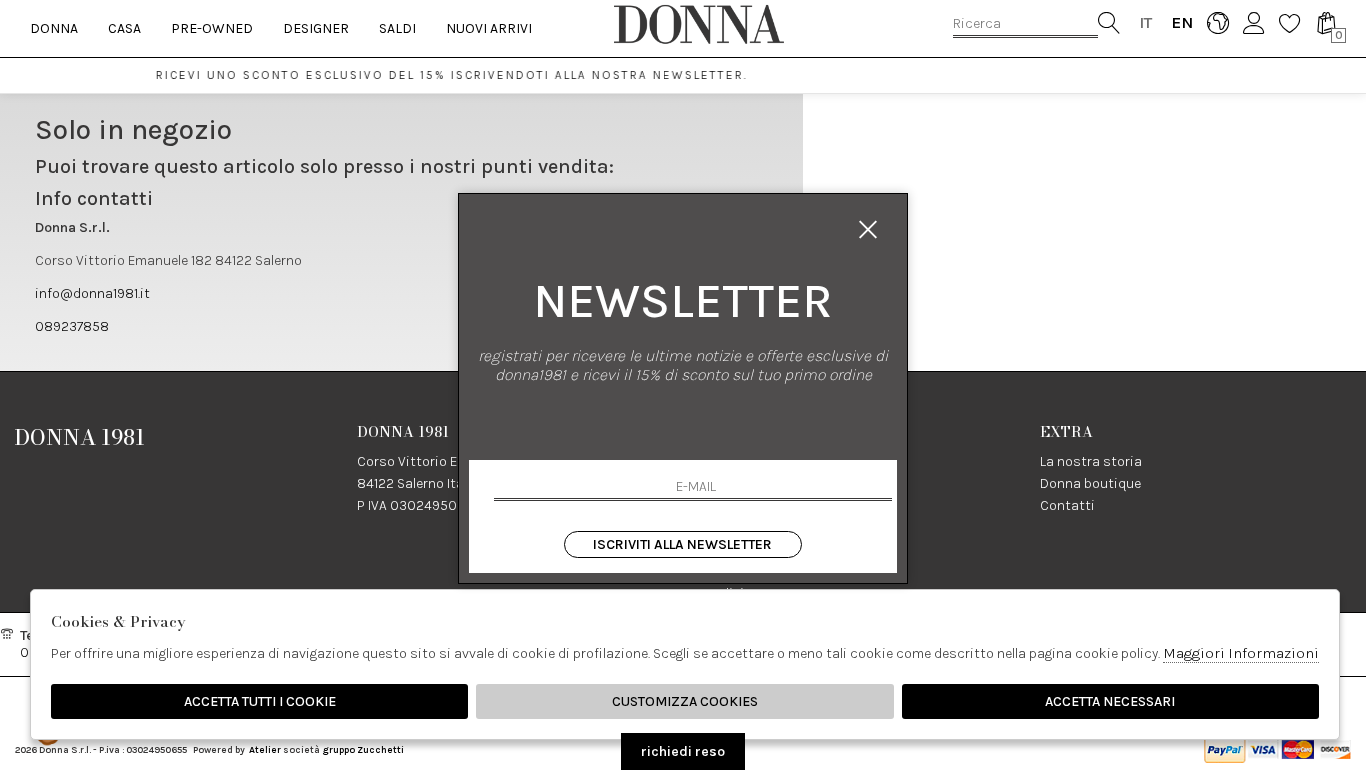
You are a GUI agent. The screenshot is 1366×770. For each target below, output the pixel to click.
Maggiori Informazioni (1241, 653)
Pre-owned (212, 28)
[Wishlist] (1289, 22)
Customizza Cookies (685, 701)
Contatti (1067, 505)
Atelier (265, 749)
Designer (316, 28)
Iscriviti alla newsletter (682, 544)
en (1181, 22)
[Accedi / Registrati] (1253, 22)
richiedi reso (683, 751)
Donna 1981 (80, 437)
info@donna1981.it (92, 293)
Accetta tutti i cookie (260, 701)
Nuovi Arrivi (489, 28)
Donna (54, 28)
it (1145, 22)
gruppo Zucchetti (363, 749)
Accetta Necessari (1110, 701)
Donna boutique (1090, 483)
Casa (124, 28)
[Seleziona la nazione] (1217, 22)
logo (698, 24)
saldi (397, 28)
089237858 (72, 326)
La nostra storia (1091, 461)
